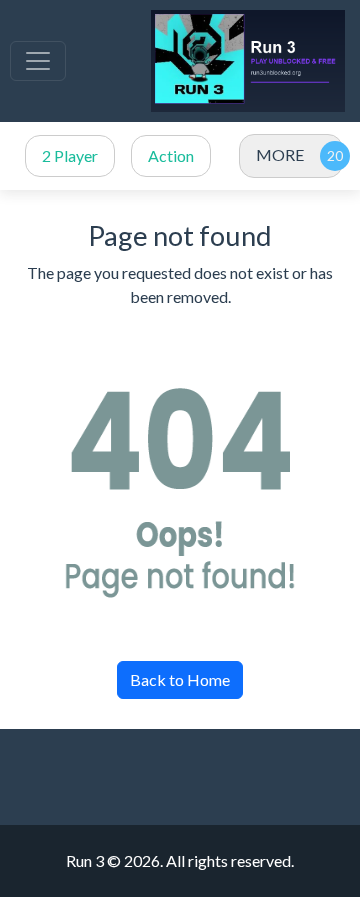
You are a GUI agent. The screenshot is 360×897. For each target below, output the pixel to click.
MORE (280, 154)
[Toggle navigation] (38, 61)
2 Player (70, 155)
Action (171, 155)
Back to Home (180, 679)
